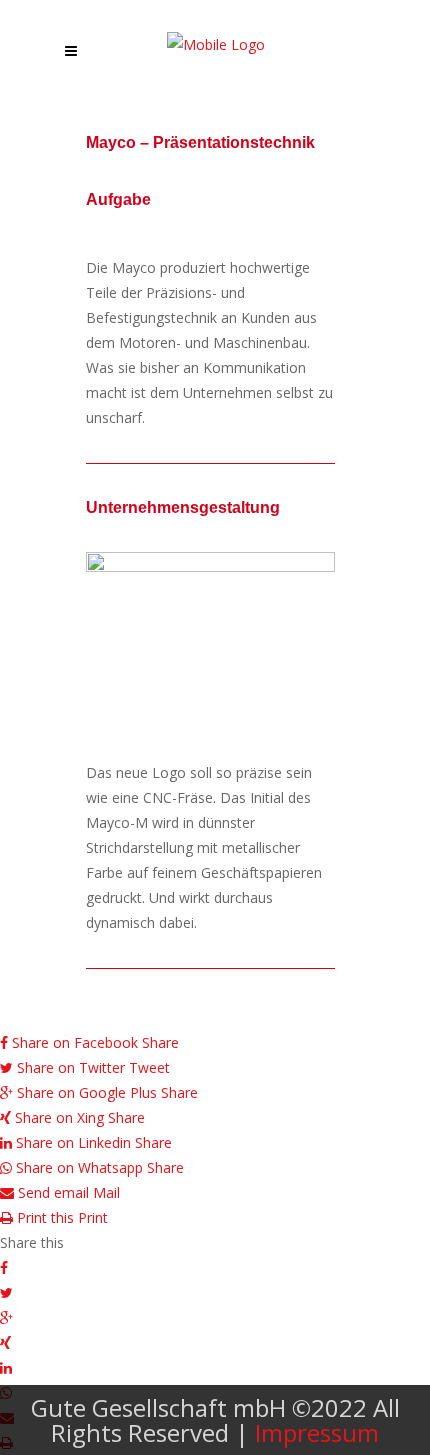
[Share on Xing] (215, 1342)
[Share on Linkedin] (215, 1367)
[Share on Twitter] (215, 1292)
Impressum (317, 1432)
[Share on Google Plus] (215, 1317)
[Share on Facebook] (215, 1267)
